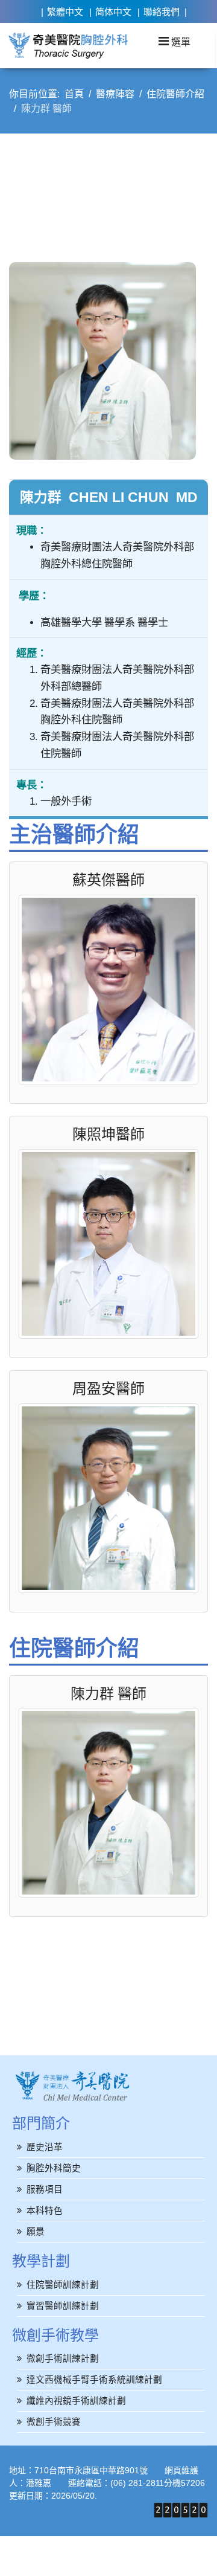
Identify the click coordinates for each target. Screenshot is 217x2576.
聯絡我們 (162, 12)
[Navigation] (175, 41)
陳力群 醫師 (108, 1693)
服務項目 (45, 2189)
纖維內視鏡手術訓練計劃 (76, 2401)
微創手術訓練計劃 (63, 2358)
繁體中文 (65, 12)
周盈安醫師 (108, 1388)
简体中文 (113, 12)
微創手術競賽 (54, 2422)
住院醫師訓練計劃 (63, 2285)
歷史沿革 (45, 2147)
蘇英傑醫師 (108, 880)
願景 (36, 2231)
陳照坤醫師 (108, 1134)
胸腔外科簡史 (54, 2168)
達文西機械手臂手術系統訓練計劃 (94, 2379)
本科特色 (45, 2210)
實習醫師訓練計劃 (63, 2306)
